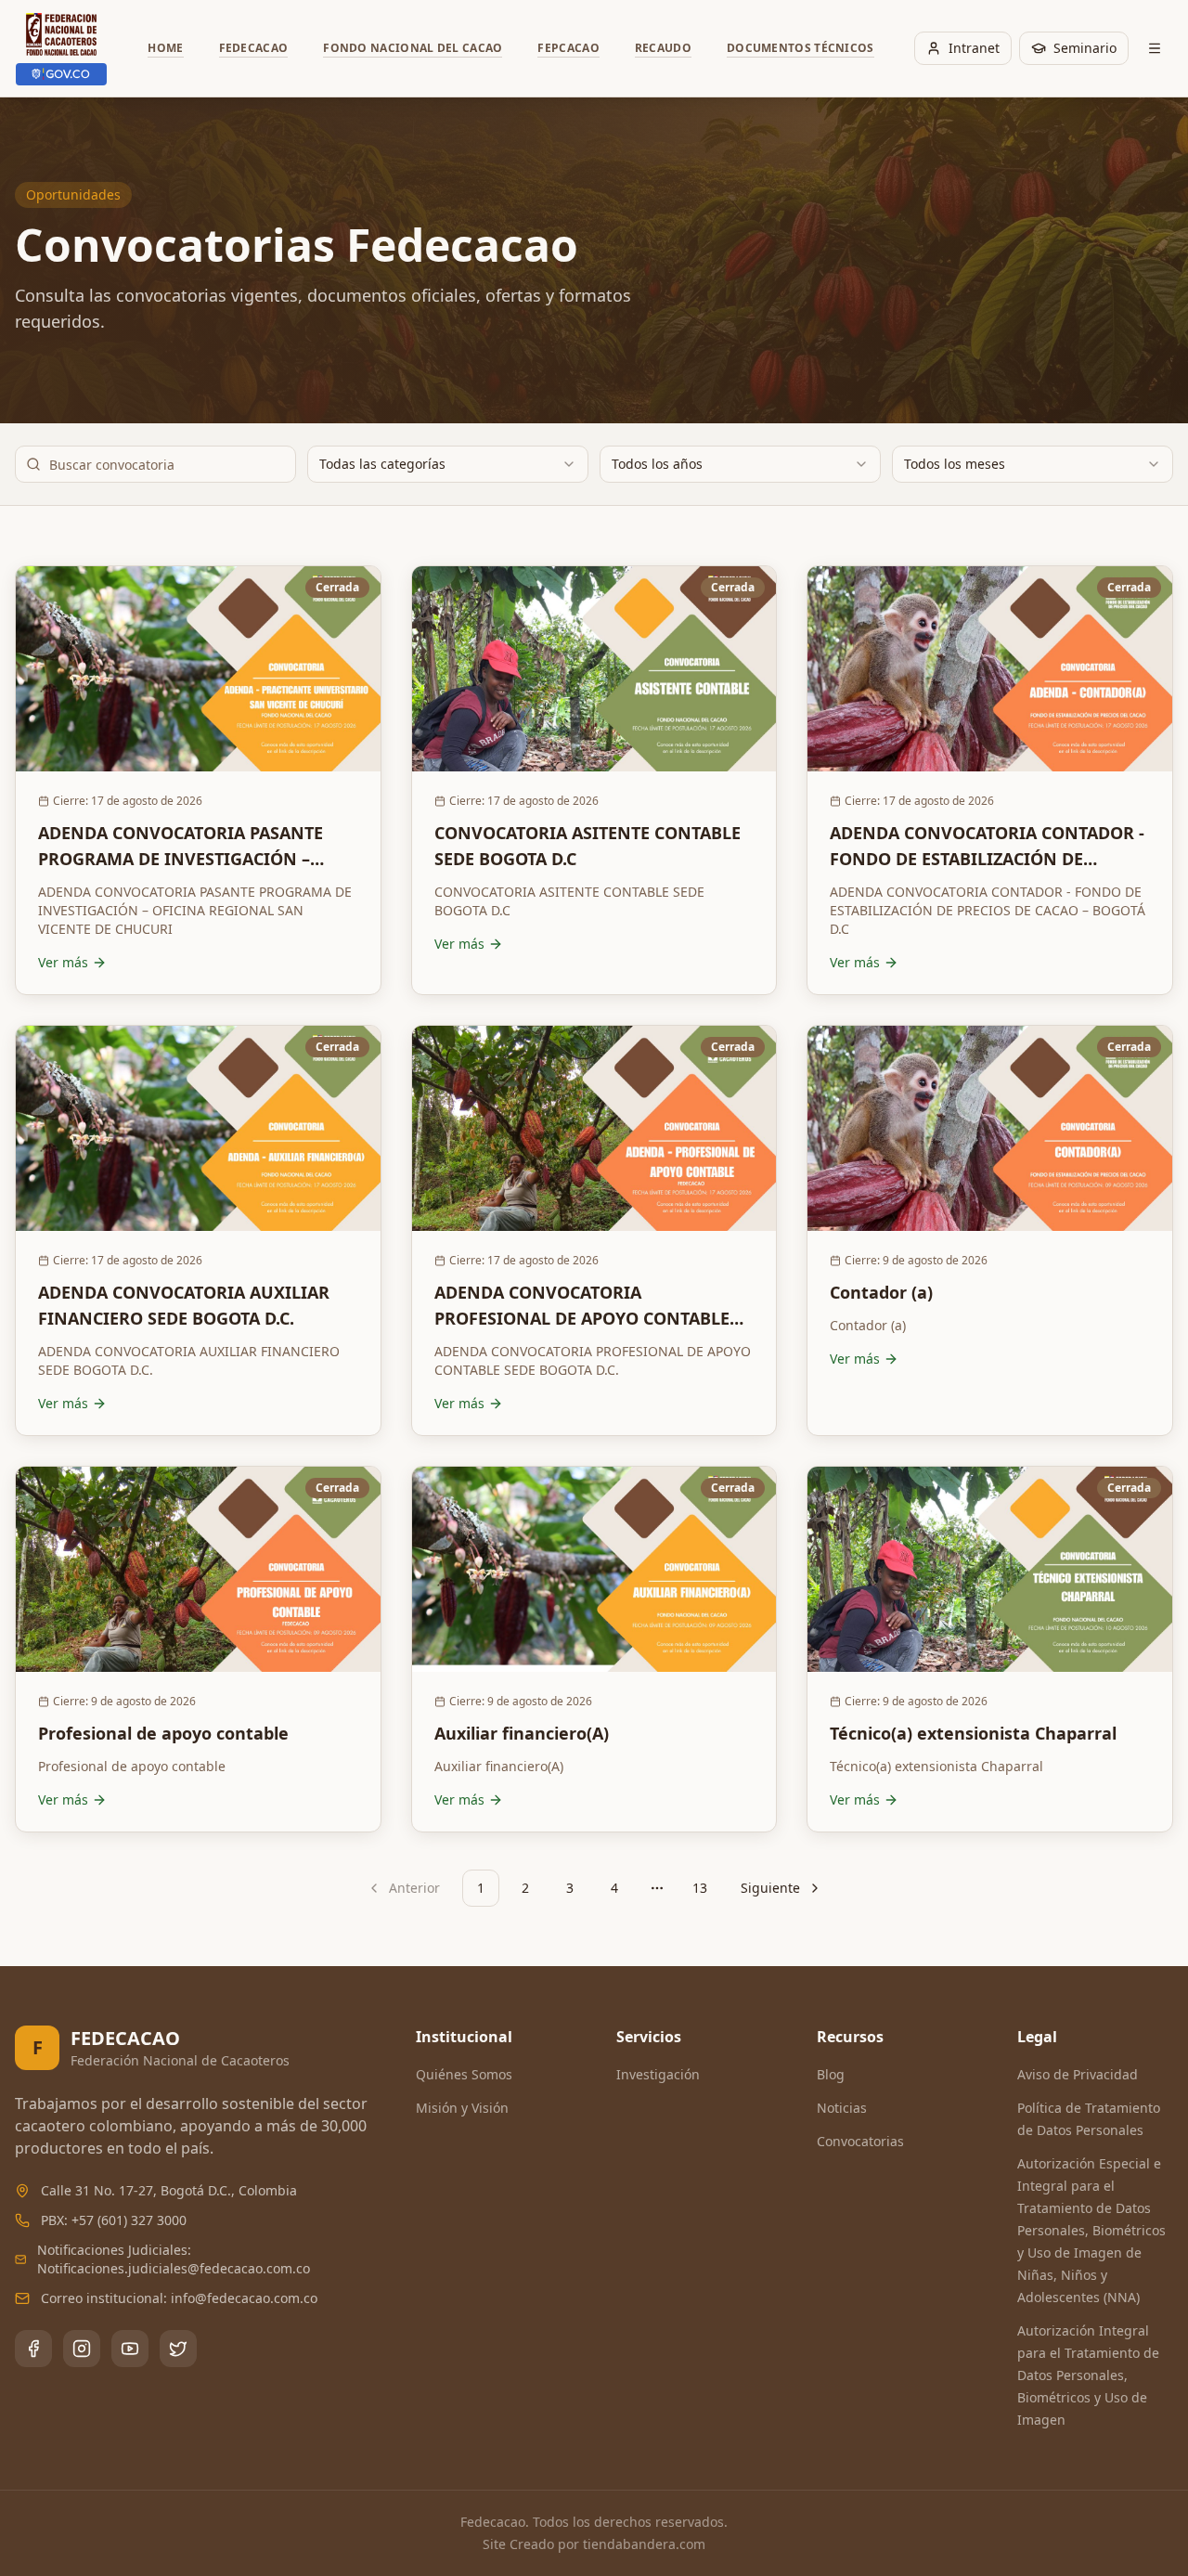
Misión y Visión (462, 2108)
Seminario (1085, 48)
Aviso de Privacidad (1078, 2074)
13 (700, 1888)
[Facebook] (33, 2349)
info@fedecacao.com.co (244, 2298)
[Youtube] (130, 2349)
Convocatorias (860, 2141)
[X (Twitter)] (178, 2349)
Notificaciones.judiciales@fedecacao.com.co (174, 2268)
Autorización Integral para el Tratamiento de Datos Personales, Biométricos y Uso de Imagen (1088, 2375)
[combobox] (448, 464)
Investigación (658, 2074)
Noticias (842, 2108)
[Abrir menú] (1155, 48)
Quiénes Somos (464, 2074)
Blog (831, 2074)
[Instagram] (82, 2349)
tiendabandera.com (644, 2544)
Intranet (974, 48)
